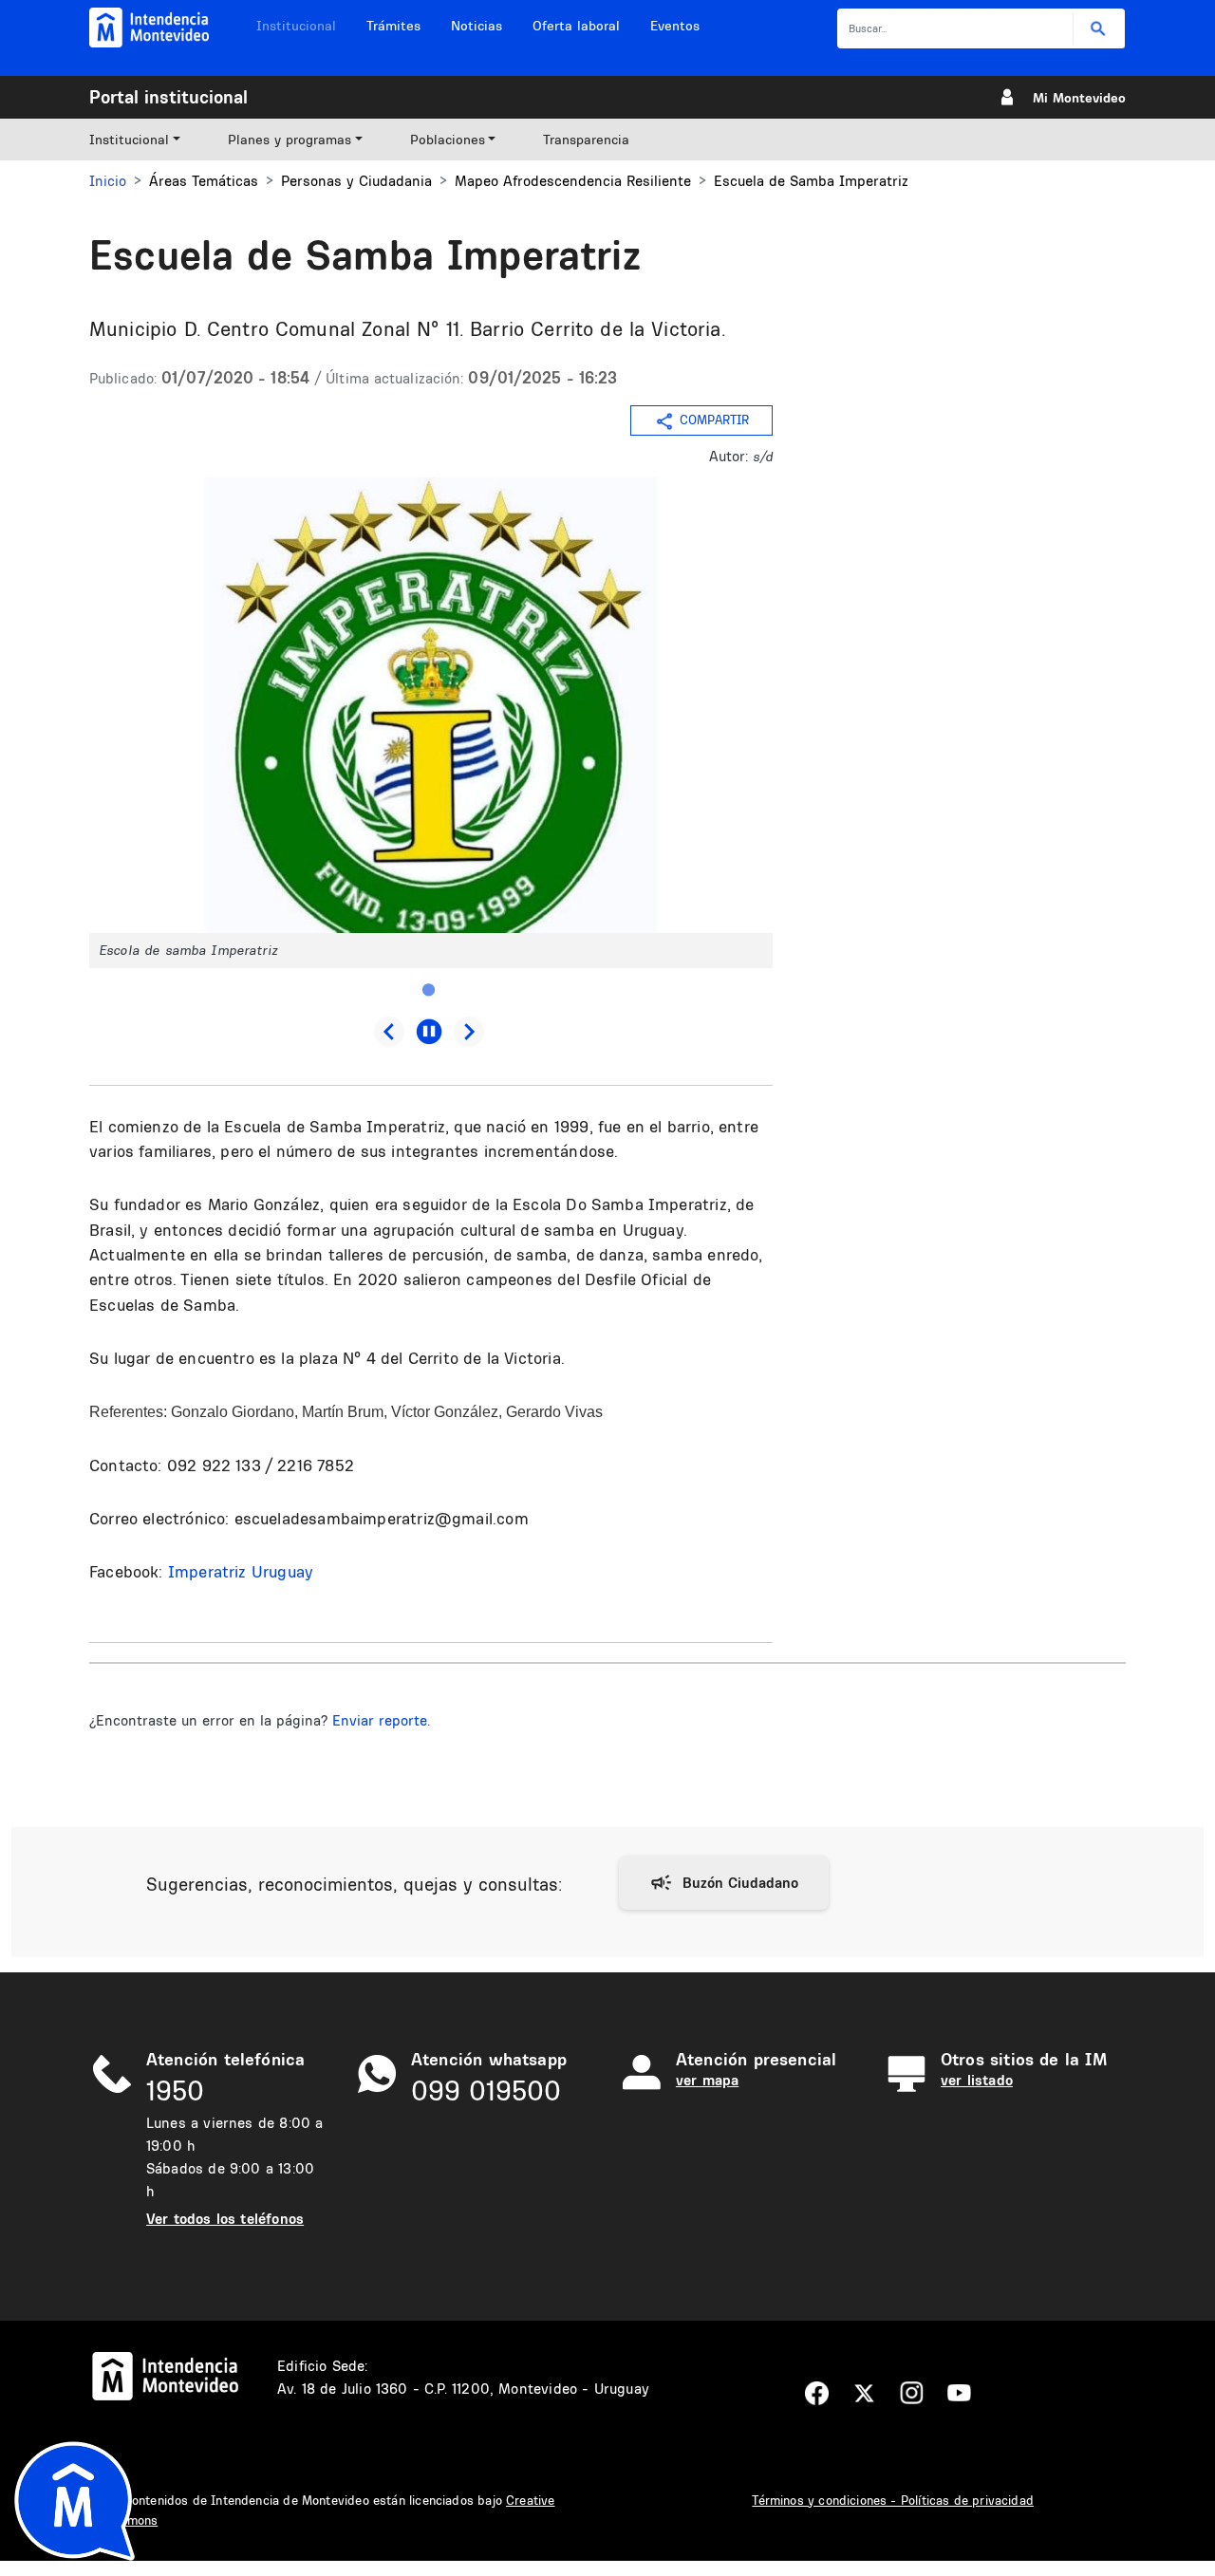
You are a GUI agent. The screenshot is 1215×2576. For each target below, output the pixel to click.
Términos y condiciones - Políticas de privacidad (893, 2500)
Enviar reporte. (381, 1720)
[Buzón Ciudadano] (724, 1883)
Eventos (675, 26)
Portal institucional (168, 97)
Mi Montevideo (1079, 98)
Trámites (393, 26)
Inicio (108, 181)
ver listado (977, 2080)
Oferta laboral (576, 26)
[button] (431, 704)
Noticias (477, 26)
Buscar (1099, 29)
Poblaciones (448, 140)
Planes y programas (290, 140)
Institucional (296, 26)
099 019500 (486, 2091)
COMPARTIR (714, 420)
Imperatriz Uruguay (241, 1571)
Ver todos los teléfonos (225, 2219)
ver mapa (707, 2080)
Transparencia (586, 140)
